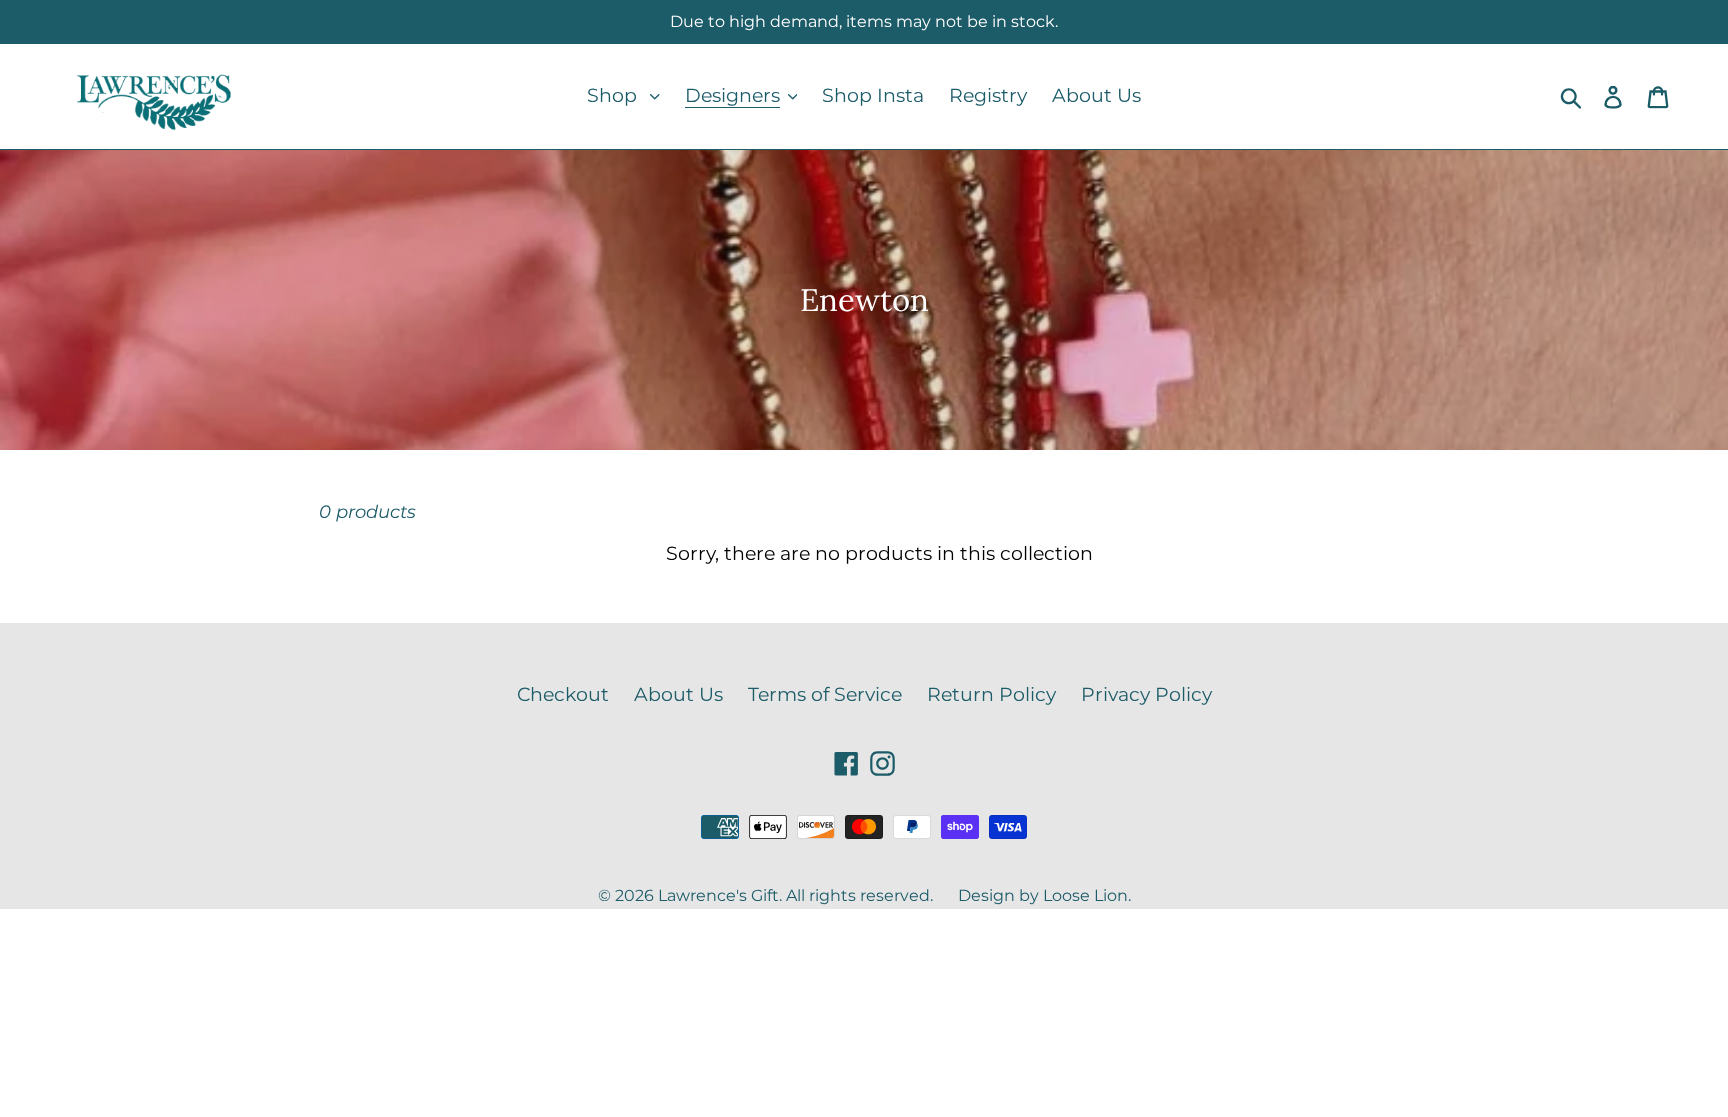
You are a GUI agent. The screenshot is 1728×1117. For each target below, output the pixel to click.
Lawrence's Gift (718, 895)
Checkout (563, 694)
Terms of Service (825, 694)
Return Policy (991, 694)
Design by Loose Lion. (1044, 895)
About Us (678, 694)
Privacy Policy (1146, 694)
